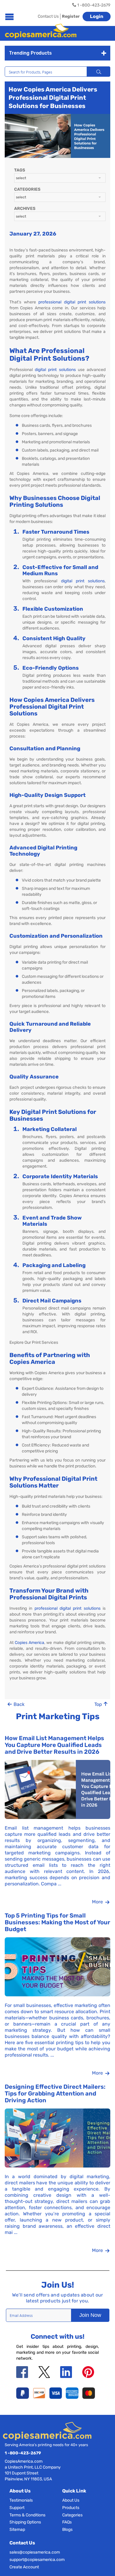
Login (97, 16)
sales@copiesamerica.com (35, 2552)
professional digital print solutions (72, 302)
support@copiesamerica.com (37, 2560)
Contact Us (48, 16)
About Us (71, 2500)
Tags (20, 170)
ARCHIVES (25, 209)
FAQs (67, 2522)
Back (18, 1704)
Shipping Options (25, 2522)
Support (17, 2508)
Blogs (67, 2530)
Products (71, 2508)
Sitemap (17, 2530)
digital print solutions (55, 370)
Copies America (29, 1643)
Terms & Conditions (27, 2515)
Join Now (90, 2315)
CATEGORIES (27, 189)
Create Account (24, 2567)
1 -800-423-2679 (23, 2453)
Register (71, 16)
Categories (72, 2515)
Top (99, 1704)
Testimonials (21, 2500)
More (98, 1902)
